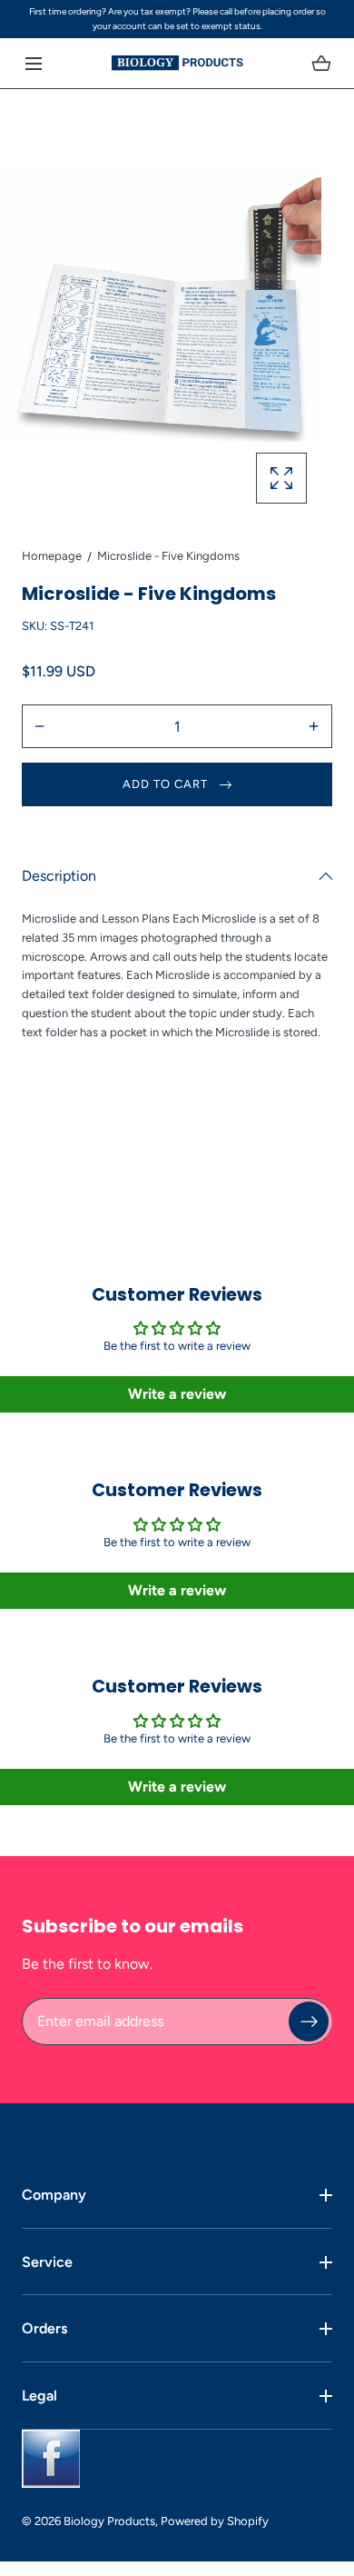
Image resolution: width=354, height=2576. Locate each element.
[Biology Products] (177, 63)
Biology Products (109, 2521)
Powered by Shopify (215, 2521)
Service (47, 2262)
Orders (44, 2328)
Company (54, 2195)
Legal (39, 2396)
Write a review (177, 1394)
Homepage (52, 556)
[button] (33, 63)
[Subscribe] (309, 2022)
